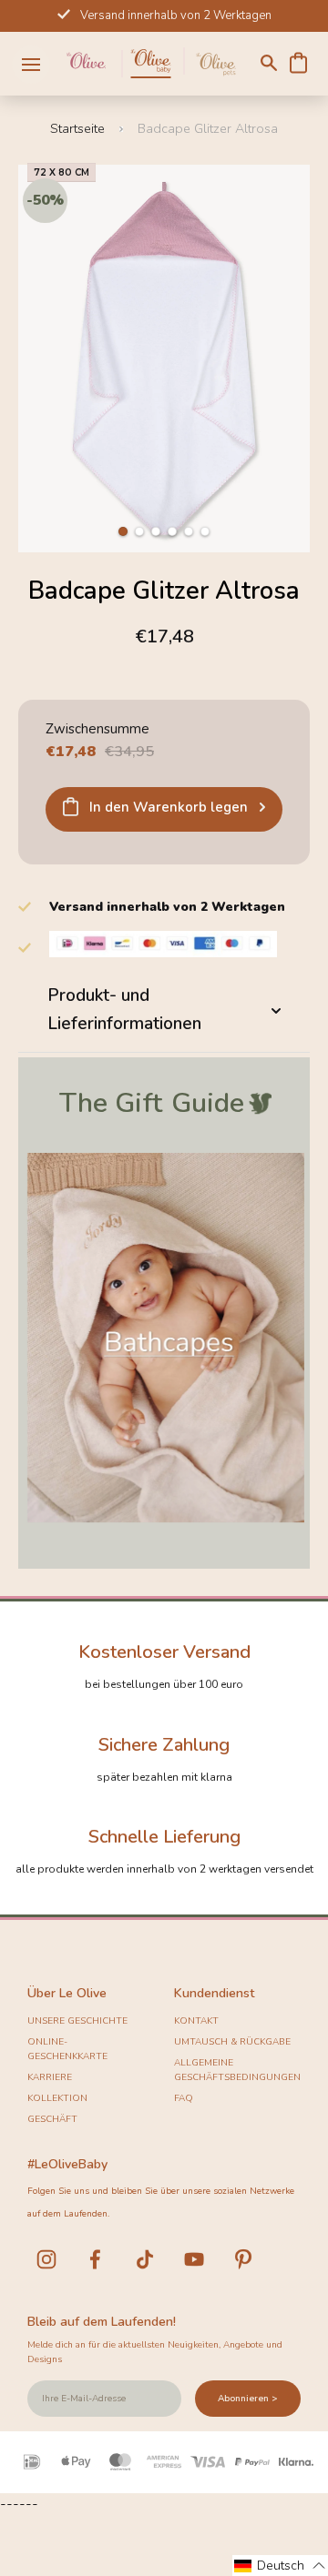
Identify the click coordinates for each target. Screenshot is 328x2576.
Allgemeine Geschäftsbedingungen (237, 2070)
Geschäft (52, 2119)
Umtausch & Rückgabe (232, 2042)
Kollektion (57, 2098)
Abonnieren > (248, 2399)
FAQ (184, 2098)
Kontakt (196, 2021)
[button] (123, 531)
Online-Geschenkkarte (67, 2049)
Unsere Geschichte (77, 2021)
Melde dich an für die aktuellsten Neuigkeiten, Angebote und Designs (155, 2352)
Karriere (50, 2077)
